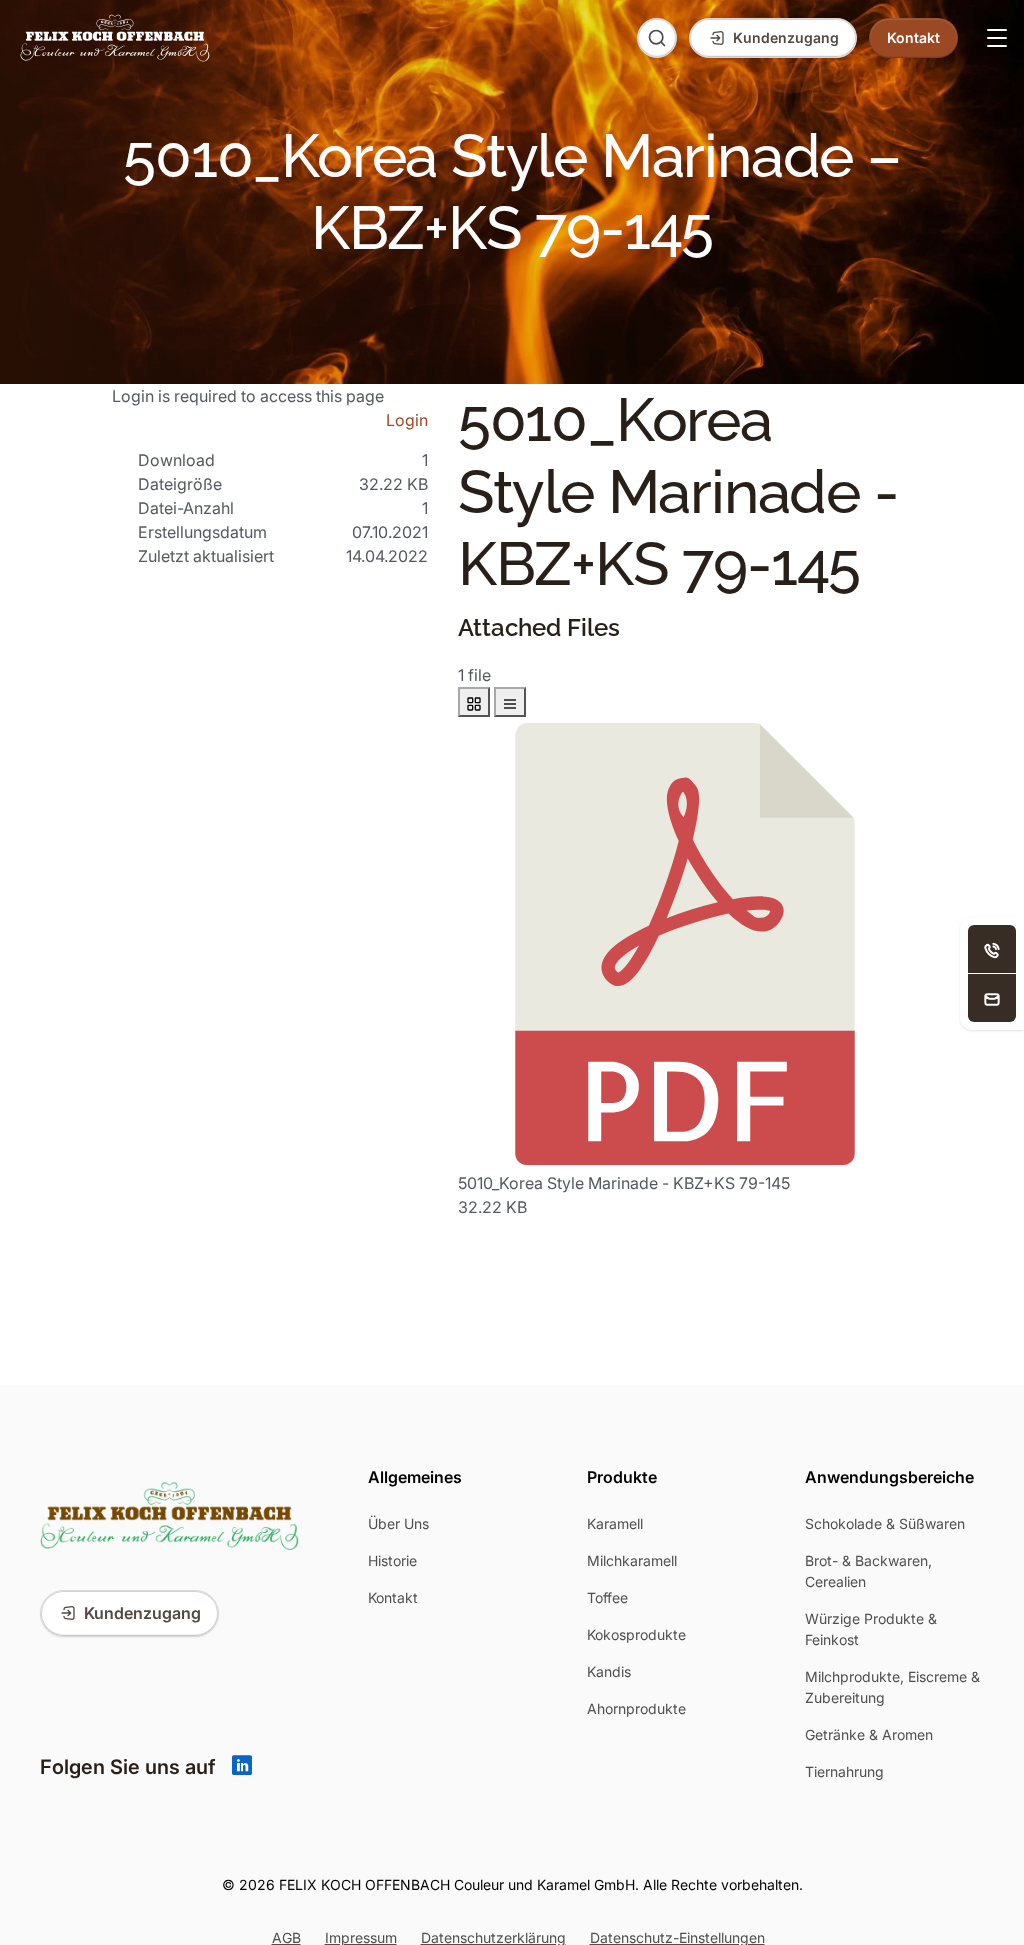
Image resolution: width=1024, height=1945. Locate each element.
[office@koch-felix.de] (992, 998)
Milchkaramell (632, 1560)
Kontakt (393, 1597)
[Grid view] (474, 702)
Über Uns (398, 1523)
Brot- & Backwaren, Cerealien (868, 1571)
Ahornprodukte (636, 1708)
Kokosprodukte (636, 1634)
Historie (392, 1560)
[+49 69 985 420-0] (992, 949)
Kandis (609, 1671)
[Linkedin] (242, 1767)
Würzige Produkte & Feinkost (871, 1629)
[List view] (510, 702)
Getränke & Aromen (869, 1734)
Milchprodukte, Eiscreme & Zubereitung (892, 1687)
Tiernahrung (844, 1771)
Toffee (607, 1597)
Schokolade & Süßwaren (885, 1523)
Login (407, 420)
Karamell (615, 1523)
